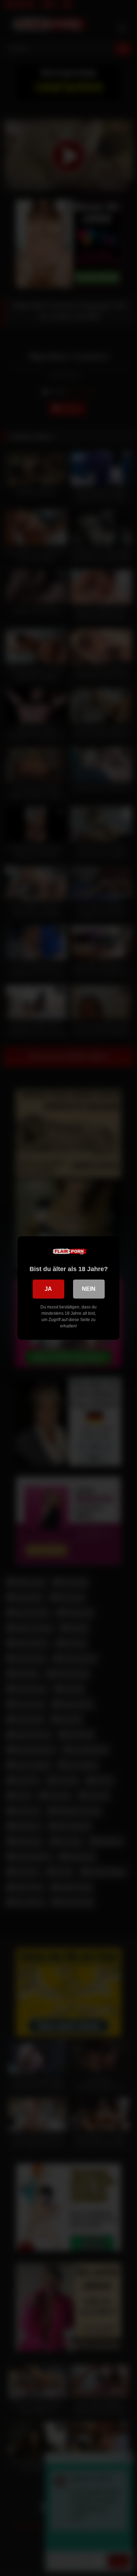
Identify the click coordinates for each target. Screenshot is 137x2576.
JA (48, 1289)
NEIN (89, 1289)
